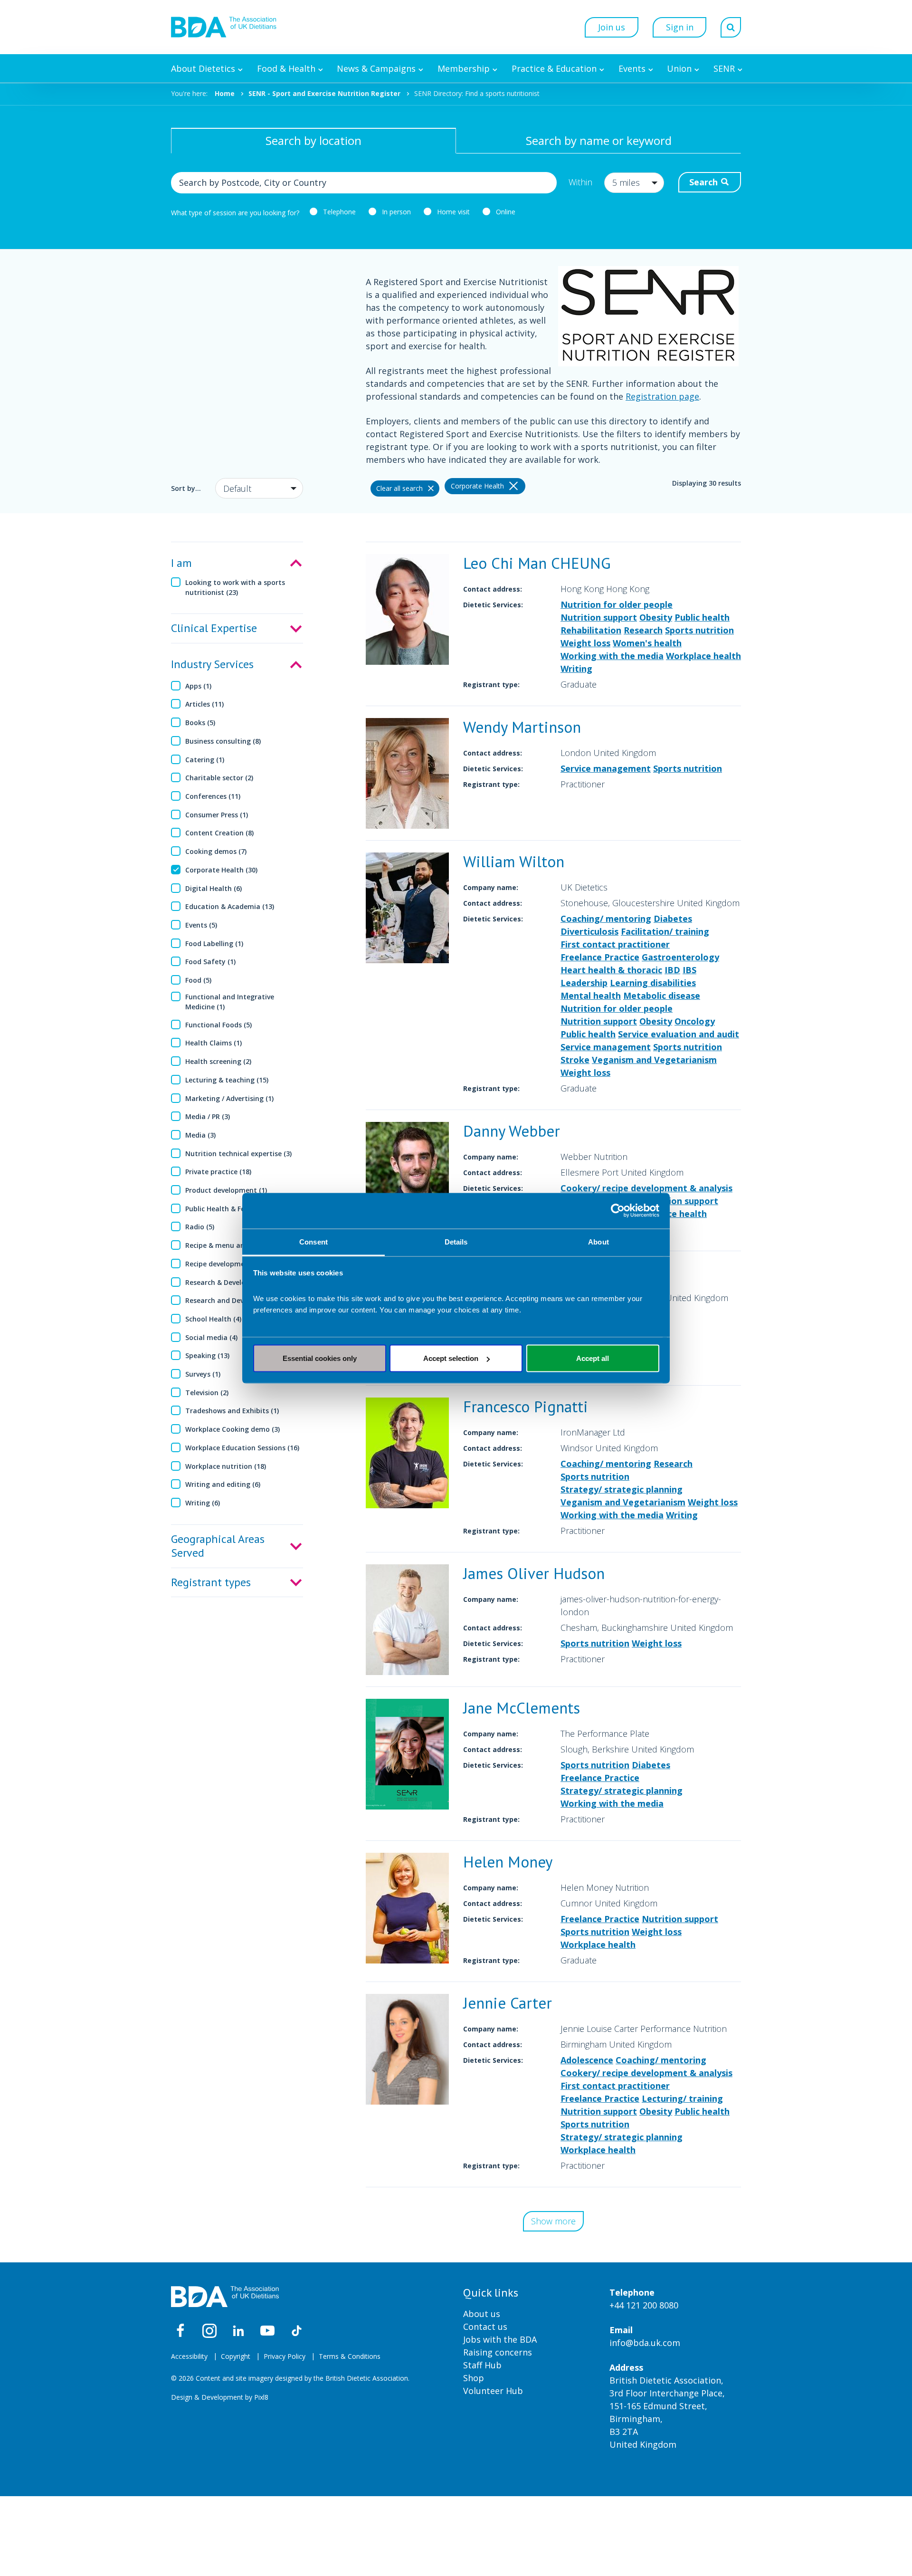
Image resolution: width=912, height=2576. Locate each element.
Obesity (656, 617)
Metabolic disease (662, 996)
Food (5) (198, 980)
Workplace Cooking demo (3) (233, 1429)
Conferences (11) (213, 796)
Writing (576, 669)
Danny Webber (512, 1131)
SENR (724, 68)
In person (396, 212)
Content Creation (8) (219, 833)
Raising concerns (498, 2352)
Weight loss (585, 643)
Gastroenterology (680, 957)
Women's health (647, 643)
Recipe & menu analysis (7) (229, 1245)
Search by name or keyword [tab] (599, 140)
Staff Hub (482, 2365)
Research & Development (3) (232, 1282)
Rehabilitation (591, 630)
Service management (606, 768)
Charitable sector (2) (219, 778)
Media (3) (200, 1135)
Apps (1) (198, 686)
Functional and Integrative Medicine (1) (230, 1002)
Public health (702, 617)
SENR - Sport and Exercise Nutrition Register (324, 93)
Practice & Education (554, 68)
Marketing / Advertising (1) (229, 1098)
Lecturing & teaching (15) (227, 1080)
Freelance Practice (600, 957)
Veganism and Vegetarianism (654, 1060)
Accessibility (189, 2356)
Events (632, 68)
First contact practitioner (615, 944)
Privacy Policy (285, 2356)
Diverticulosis (589, 931)
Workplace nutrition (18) (226, 1466)
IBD (672, 970)
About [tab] (598, 1241)
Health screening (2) (218, 1061)
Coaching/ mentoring (606, 919)
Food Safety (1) (210, 962)
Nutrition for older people (617, 604)
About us (482, 2314)
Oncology (695, 1021)
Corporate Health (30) (221, 870)
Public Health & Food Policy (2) (235, 1209)
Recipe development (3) (224, 1264)
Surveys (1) (203, 1374)
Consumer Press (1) (217, 815)
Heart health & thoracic (611, 970)
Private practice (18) (218, 1172)
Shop (474, 2378)
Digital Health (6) (214, 888)
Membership (464, 68)
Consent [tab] (313, 1241)
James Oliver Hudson (534, 1573)
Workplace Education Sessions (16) (242, 1448)
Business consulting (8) (223, 741)
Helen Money (508, 1862)
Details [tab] (456, 1241)
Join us (612, 27)
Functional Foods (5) (218, 1025)
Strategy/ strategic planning (622, 1489)
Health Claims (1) (214, 1043)
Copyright (236, 2356)
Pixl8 (261, 2397)
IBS (689, 970)
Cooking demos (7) (216, 851)
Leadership (584, 983)
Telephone (339, 212)
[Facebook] (180, 2331)
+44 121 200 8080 (644, 2305)
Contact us (485, 2327)
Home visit (453, 212)
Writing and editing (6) (223, 1484)
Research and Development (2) (236, 1300)
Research (643, 630)
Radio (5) (200, 1227)
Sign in (680, 27)
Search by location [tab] (313, 140)
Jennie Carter (508, 2003)
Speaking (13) (207, 1355)
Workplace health (703, 656)
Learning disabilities (653, 983)
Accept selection (451, 1358)
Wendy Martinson (522, 727)
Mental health (591, 996)
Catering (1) (205, 760)
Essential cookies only (320, 1358)
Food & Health (286, 68)
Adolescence (587, 2060)
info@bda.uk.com (645, 2343)
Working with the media (612, 656)
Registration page (662, 396)
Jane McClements (522, 1708)
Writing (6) (203, 1503)
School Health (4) (213, 1319)
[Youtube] (267, 2331)
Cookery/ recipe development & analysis (646, 1188)
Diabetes (673, 919)
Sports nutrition (699, 630)
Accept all (593, 1358)
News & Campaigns (376, 68)
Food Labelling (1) (214, 943)
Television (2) (207, 1393)
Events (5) (201, 925)
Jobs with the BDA (500, 2339)
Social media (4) (211, 1337)
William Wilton (514, 861)
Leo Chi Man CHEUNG (537, 563)
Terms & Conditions (350, 2356)
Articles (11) (204, 704)
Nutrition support (599, 617)
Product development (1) (226, 1190)
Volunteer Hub (493, 2391)
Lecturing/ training (682, 2098)
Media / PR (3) (208, 1116)
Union (679, 68)
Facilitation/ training (665, 931)
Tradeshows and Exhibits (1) (232, 1411)
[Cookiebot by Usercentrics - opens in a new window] (618, 1211)
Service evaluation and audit (679, 1034)
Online (506, 212)
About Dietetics (203, 68)
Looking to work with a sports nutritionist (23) (235, 587)
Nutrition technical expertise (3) (238, 1154)
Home (225, 93)
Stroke (575, 1060)
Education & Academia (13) (230, 906)
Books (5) (200, 723)
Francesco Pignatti (526, 1406)
